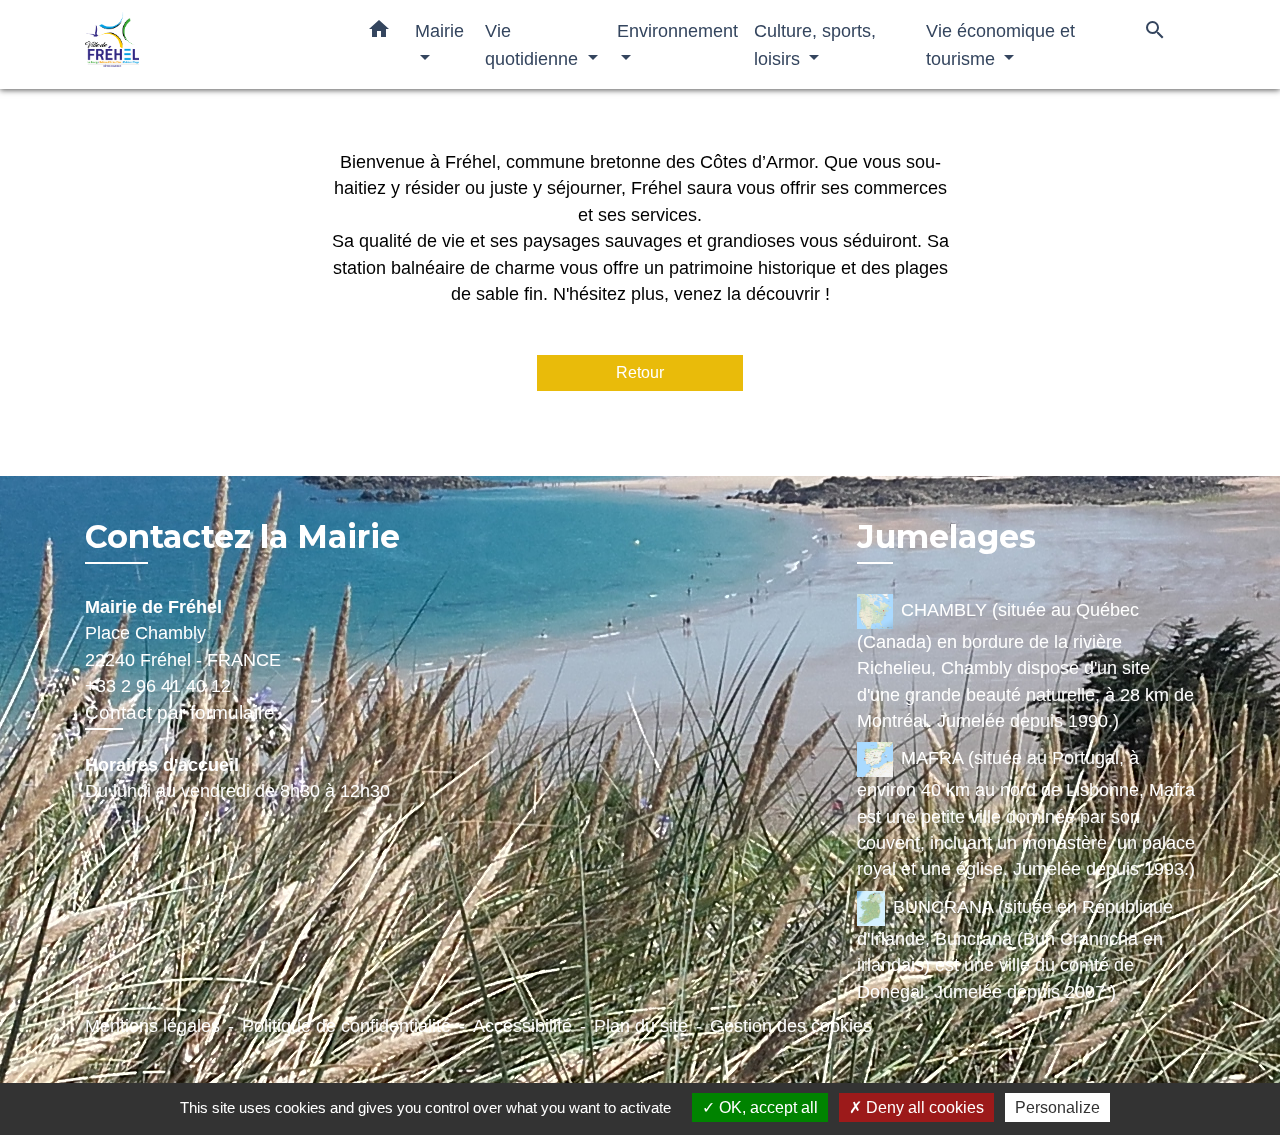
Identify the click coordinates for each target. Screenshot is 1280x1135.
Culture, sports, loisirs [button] (815, 44)
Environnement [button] (677, 30)
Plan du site (641, 1026)
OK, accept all (766, 1107)
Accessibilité (522, 1026)
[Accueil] (210, 44)
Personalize (1057, 1107)
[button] (379, 33)
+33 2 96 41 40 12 (158, 686)
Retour (640, 372)
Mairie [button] (439, 30)
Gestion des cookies (791, 1026)
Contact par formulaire (180, 712)
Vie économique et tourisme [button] (1000, 44)
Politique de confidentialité (346, 1026)
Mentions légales (152, 1026)
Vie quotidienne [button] (534, 44)
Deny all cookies (923, 1107)
